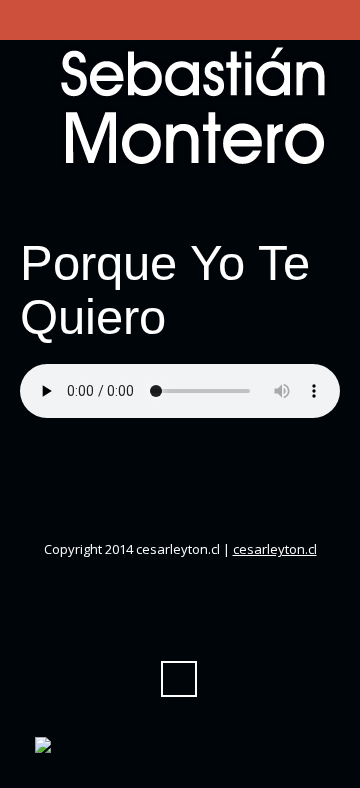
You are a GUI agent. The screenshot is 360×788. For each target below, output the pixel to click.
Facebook (89, 205)
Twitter (53, 205)
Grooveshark (305, 205)
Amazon (125, 205)
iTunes (197, 205)
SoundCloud (233, 205)
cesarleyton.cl (275, 549)
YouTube (161, 205)
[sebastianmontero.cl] (180, 105)
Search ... (179, 679)
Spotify (269, 205)
